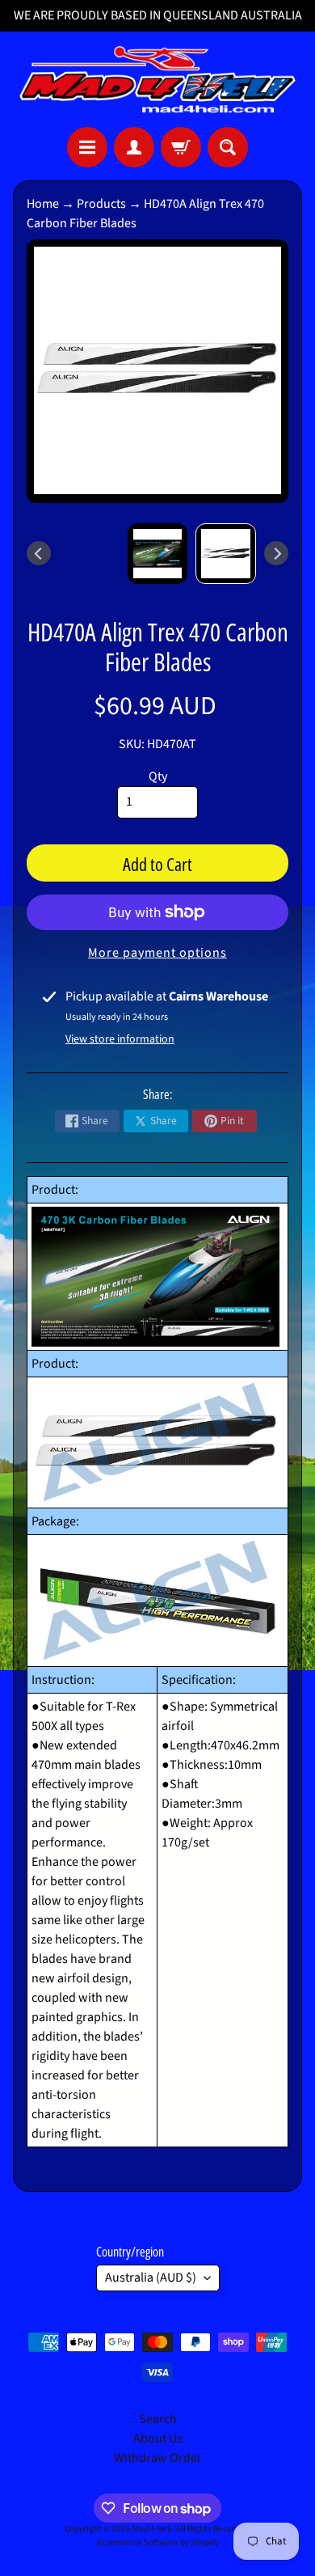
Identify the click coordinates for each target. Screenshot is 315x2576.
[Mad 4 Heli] (157, 79)
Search (158, 2419)
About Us (158, 2439)
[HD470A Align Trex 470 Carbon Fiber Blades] (226, 554)
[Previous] (39, 553)
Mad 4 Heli (152, 2529)
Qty (158, 776)
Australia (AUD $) (151, 2278)
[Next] (276, 553)
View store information (120, 1039)
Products (101, 204)
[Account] (134, 147)
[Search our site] (228, 147)
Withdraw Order (158, 2458)
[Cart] (181, 147)
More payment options (157, 953)
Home (43, 204)
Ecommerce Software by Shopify (158, 2542)
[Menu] (87, 147)
